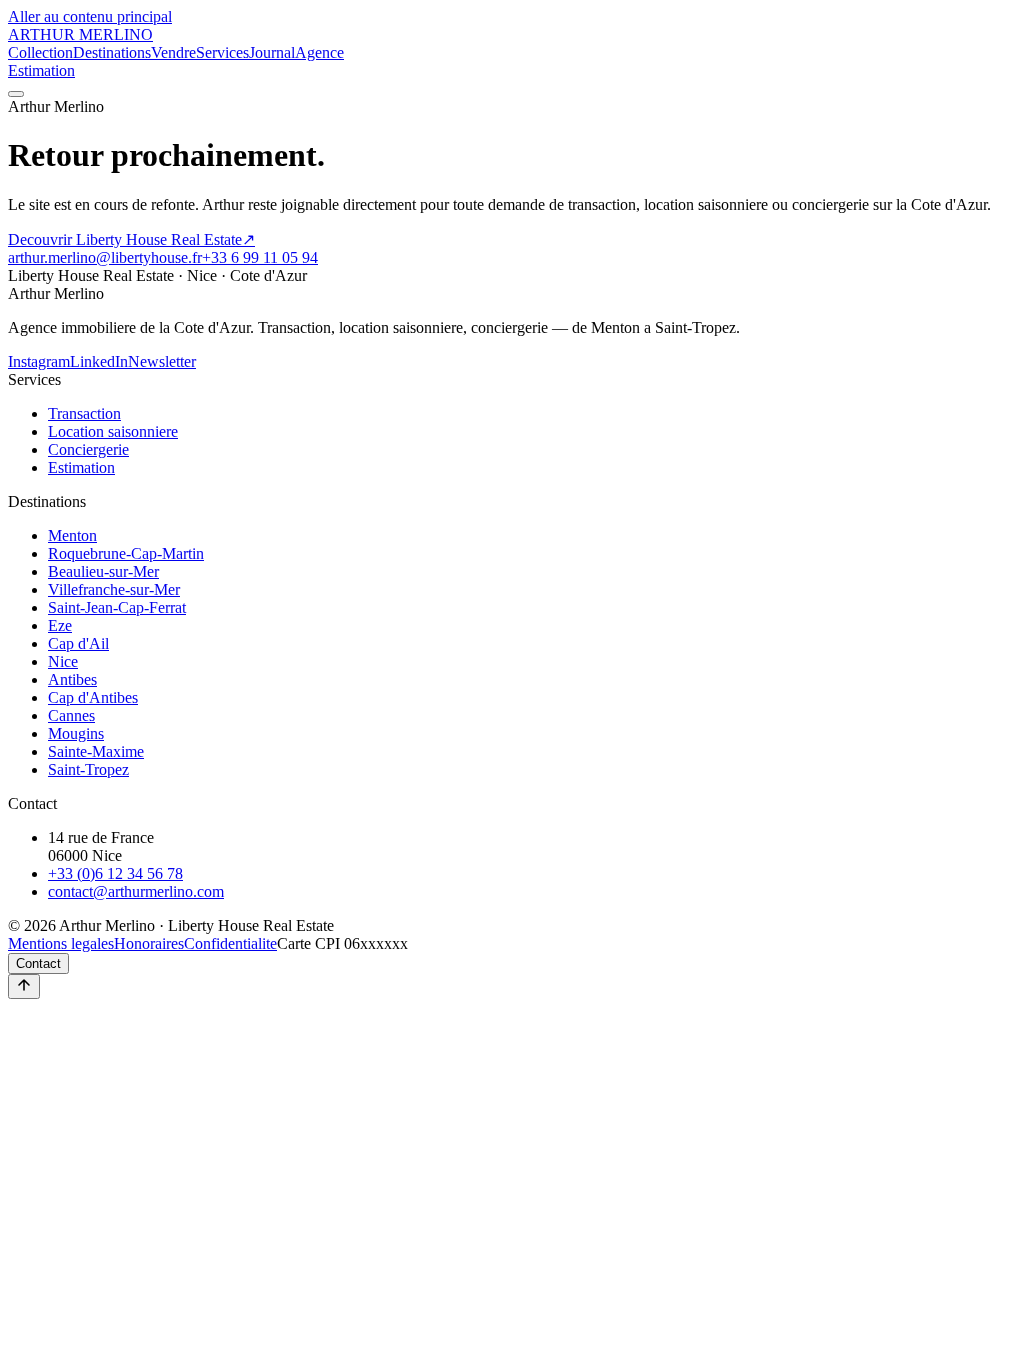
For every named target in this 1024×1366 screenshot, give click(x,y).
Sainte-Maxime (96, 751)
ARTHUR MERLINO (80, 34)
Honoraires (149, 943)
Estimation (41, 70)
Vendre (173, 52)
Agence (319, 52)
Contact (38, 963)
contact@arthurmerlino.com (136, 891)
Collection (40, 52)
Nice (63, 661)
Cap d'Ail (78, 643)
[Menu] (16, 94)
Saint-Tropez (88, 769)
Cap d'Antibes (93, 697)
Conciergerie (88, 449)
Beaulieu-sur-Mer (103, 571)
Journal (272, 52)
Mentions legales (61, 943)
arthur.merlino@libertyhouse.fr (105, 257)
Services (222, 52)
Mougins (76, 733)
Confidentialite (230, 943)
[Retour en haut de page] (24, 986)
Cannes (71, 715)
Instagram (39, 361)
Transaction (84, 413)
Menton (72, 535)
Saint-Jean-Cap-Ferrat (117, 607)
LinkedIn (99, 361)
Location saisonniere (113, 431)
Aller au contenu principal (90, 16)
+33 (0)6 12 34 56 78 (115, 873)
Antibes (72, 679)
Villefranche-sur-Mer (114, 589)
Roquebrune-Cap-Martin (126, 553)
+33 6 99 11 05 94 (260, 257)
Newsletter (162, 361)
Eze (60, 625)
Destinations (112, 52)
